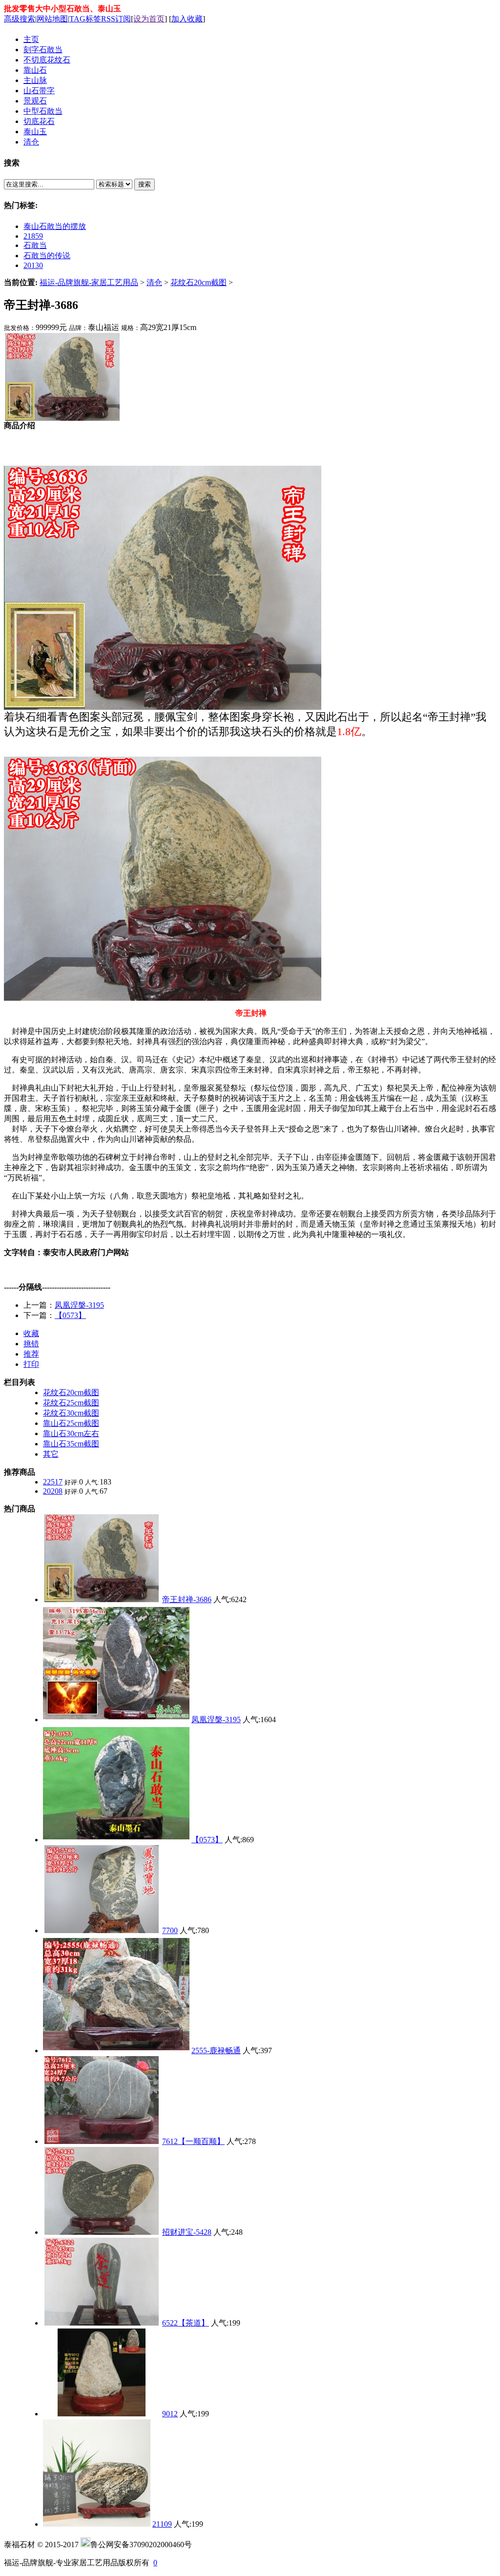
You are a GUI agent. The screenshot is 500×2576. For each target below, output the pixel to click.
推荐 (31, 1354)
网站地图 (52, 19)
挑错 (31, 1344)
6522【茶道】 (186, 2323)
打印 (31, 1364)
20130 (33, 265)
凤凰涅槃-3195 (79, 1305)
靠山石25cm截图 (71, 1423)
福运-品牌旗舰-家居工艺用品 (89, 282)
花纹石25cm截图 (71, 1403)
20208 (53, 1491)
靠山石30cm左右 (71, 1433)
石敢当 (35, 245)
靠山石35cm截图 (71, 1444)
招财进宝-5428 (187, 2232)
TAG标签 (85, 19)
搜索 (145, 184)
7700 (170, 1930)
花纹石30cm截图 (71, 1413)
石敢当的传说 (47, 256)
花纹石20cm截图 (198, 282)
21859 (33, 236)
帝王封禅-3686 (187, 1599)
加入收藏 (187, 19)
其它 (51, 1454)
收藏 (31, 1333)
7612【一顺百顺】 (193, 2141)
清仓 (154, 282)
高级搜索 (20, 19)
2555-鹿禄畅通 (216, 2050)
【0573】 (70, 1315)
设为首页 (149, 19)
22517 (53, 1482)
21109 (162, 2524)
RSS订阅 (116, 19)
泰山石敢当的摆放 (55, 226)
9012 (170, 2414)
